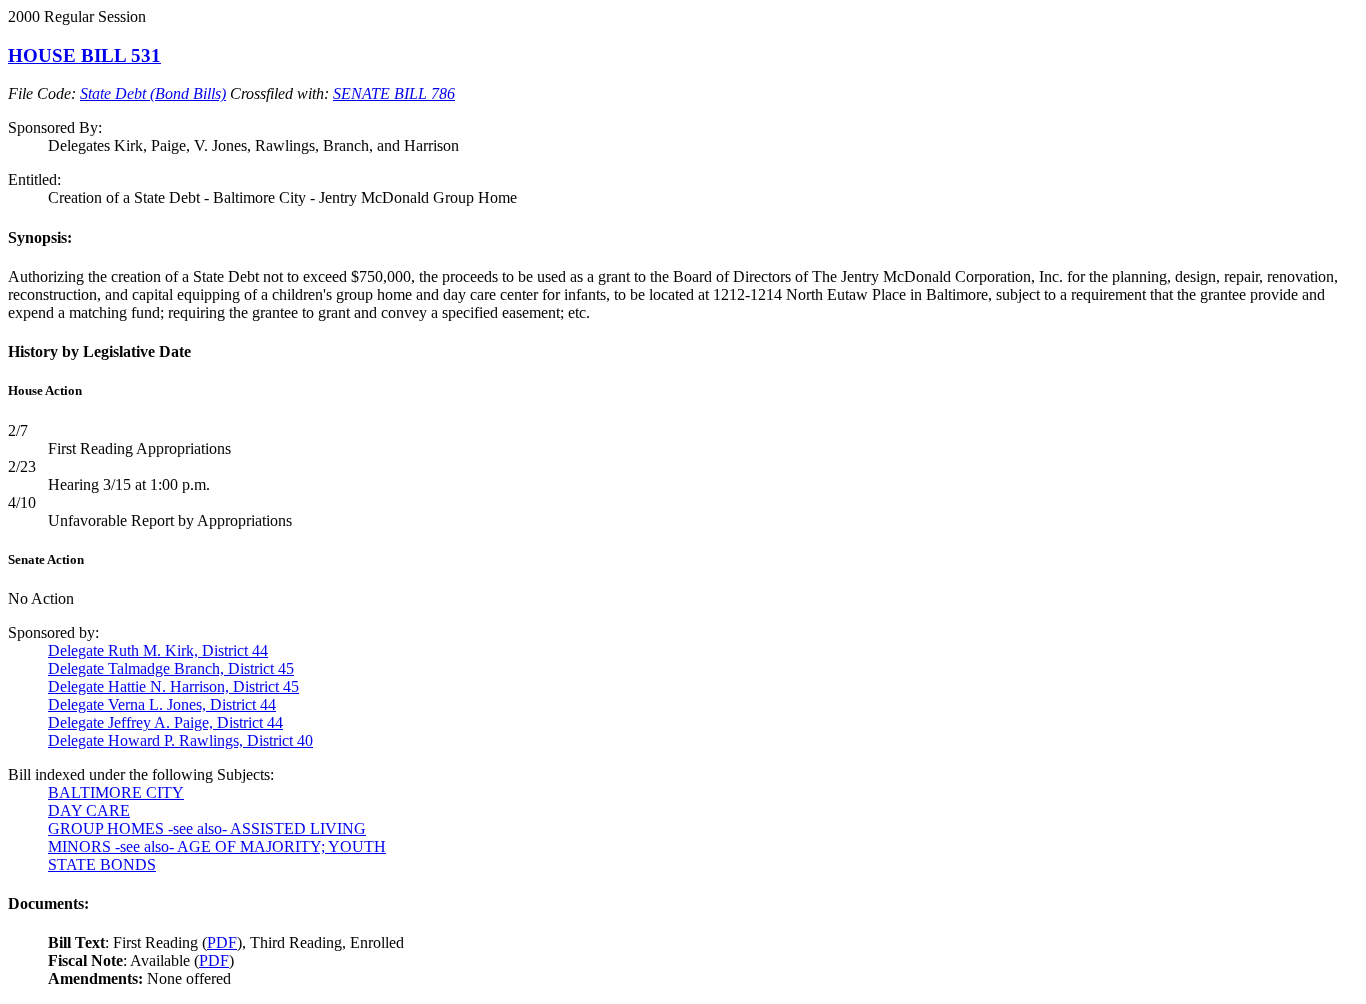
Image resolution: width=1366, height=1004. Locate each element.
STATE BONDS (102, 864)
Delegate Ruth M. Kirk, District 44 (158, 650)
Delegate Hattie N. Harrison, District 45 (173, 686)
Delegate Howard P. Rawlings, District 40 (180, 740)
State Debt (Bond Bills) (153, 93)
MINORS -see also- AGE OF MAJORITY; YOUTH (217, 846)
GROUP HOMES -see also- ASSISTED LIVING (207, 828)
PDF (222, 942)
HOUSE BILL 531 (84, 55)
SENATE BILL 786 (394, 93)
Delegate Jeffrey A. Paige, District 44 (165, 722)
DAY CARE (89, 810)
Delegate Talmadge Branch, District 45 (171, 668)
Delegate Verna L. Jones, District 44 (162, 704)
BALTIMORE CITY (116, 792)
